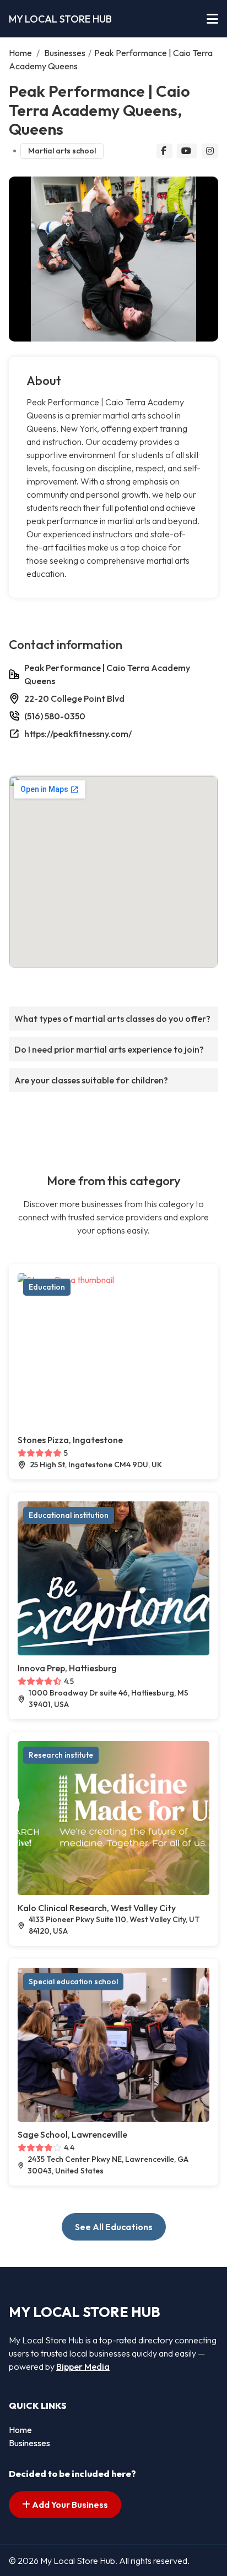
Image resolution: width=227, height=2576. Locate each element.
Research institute (61, 1755)
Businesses (65, 53)
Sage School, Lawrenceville (72, 2134)
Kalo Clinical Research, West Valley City (97, 1908)
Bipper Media (83, 2366)
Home (20, 53)
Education (47, 1287)
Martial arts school (62, 151)
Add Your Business (69, 2505)
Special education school (73, 1981)
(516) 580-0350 (55, 716)
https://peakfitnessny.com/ (78, 734)
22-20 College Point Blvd (74, 698)
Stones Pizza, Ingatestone (70, 1440)
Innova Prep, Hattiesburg (67, 1668)
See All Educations (114, 2227)
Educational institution (69, 1515)
